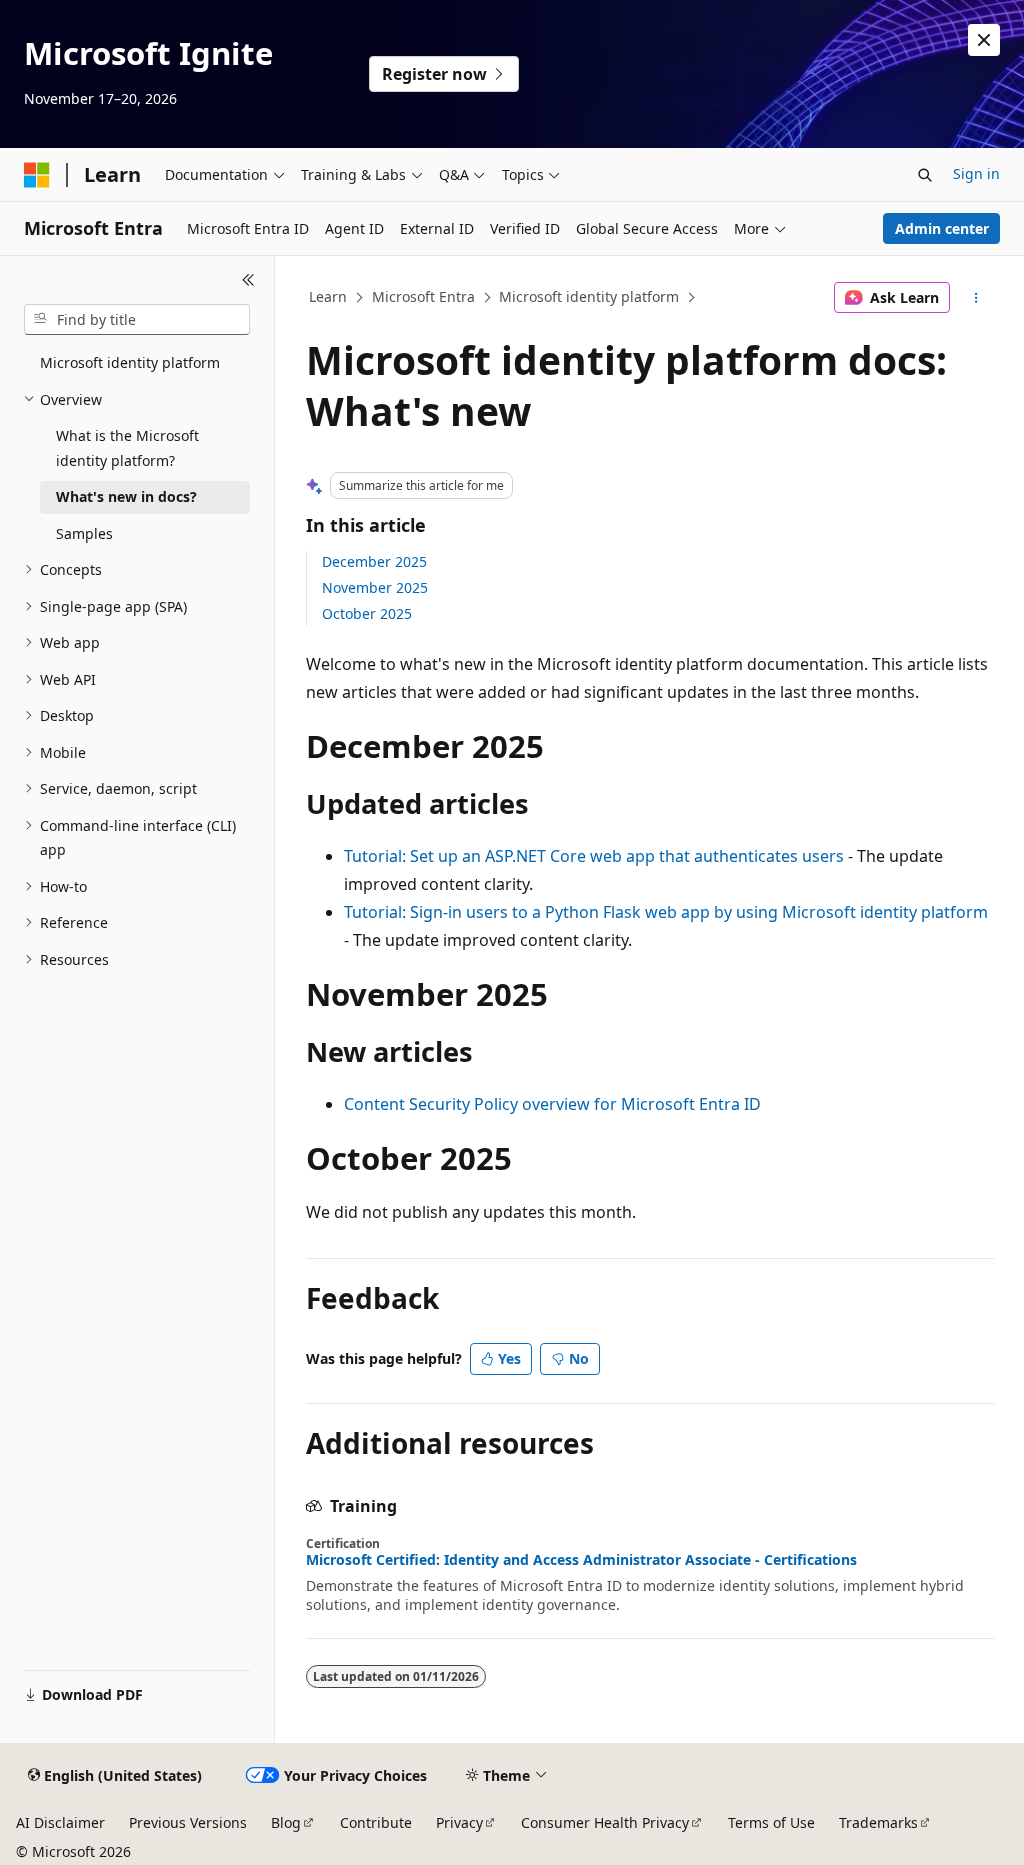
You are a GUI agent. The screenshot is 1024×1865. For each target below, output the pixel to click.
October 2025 (367, 613)
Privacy (459, 1822)
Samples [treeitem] (84, 533)
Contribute (376, 1822)
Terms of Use (771, 1822)
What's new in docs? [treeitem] (126, 496)
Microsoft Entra (423, 296)
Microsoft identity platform (589, 296)
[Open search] (925, 175)
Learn (328, 296)
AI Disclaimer (60, 1822)
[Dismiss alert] (984, 40)
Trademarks (878, 1822)
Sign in (976, 173)
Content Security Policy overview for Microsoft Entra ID (552, 1104)
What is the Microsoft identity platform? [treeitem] (127, 448)
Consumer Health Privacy (605, 1822)
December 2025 (374, 561)
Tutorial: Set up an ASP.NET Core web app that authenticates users (594, 856)
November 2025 (375, 587)
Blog (286, 1822)
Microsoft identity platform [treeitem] (130, 362)
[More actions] (975, 298)
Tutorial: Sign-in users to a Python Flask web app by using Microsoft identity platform (666, 912)
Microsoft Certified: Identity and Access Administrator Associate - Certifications (581, 1560)
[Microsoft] (37, 175)
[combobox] (137, 320)
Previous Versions (188, 1822)
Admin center (942, 228)
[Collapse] (248, 280)
